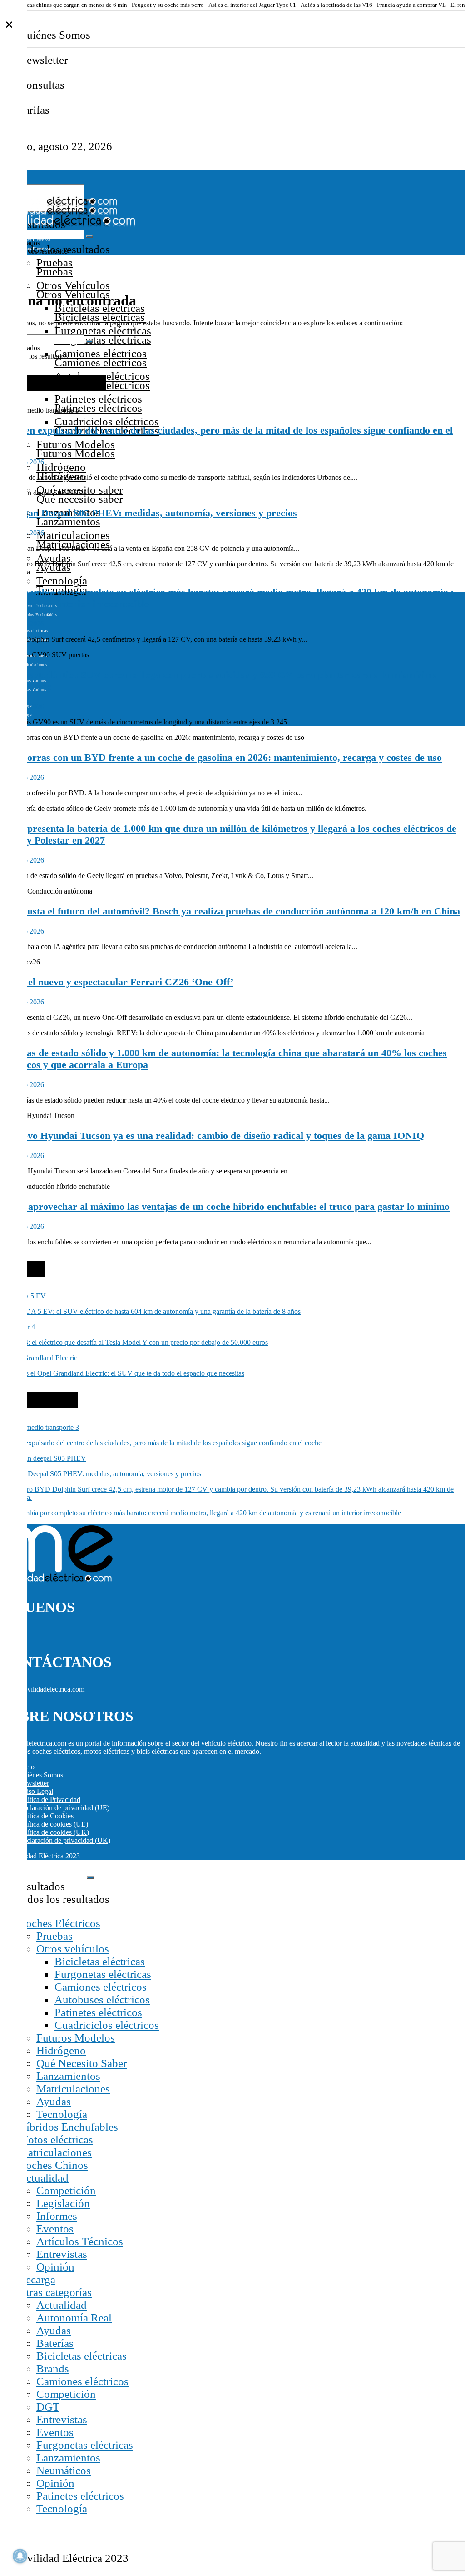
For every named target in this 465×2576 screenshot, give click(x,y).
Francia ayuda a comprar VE (411, 5)
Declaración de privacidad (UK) (64, 1840)
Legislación (63, 2203)
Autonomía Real (74, 2318)
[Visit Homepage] (59, 203)
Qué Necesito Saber (82, 2063)
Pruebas (54, 262)
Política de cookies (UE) (53, 1824)
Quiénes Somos (54, 35)
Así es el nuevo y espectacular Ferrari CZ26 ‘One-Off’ (117, 982)
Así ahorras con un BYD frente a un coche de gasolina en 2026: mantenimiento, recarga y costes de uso (221, 757)
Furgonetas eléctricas (103, 331)
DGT (48, 2407)
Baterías (55, 2343)
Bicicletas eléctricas (100, 1961)
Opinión (55, 2267)
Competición (66, 2190)
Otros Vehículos (73, 285)
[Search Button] (89, 236)
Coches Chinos (53, 2165)
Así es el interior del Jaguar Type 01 (252, 5)
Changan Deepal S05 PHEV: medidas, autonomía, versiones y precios (148, 513)
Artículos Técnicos (80, 2241)
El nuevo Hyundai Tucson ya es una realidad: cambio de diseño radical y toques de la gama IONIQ (212, 1136)
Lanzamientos (68, 2076)
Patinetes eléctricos (98, 399)
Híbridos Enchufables (68, 2127)
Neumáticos (64, 2470)
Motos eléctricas (33, 631)
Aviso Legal (36, 1791)
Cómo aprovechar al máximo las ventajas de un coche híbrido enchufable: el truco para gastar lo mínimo (225, 1206)
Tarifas (34, 110)
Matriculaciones (73, 535)
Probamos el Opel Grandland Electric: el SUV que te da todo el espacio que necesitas (122, 1373)
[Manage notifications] (20, 2556)
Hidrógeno (61, 467)
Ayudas (54, 558)
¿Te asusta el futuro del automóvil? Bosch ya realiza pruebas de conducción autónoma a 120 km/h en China (230, 911)
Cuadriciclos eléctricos (107, 422)
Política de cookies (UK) (54, 1832)
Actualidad (43, 2178)
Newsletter (43, 60)
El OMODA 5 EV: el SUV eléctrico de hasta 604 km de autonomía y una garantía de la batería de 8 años (150, 1311)
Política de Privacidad (49, 1800)
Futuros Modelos (76, 444)
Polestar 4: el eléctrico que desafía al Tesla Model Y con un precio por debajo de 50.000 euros (134, 1342)
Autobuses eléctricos (102, 1999)
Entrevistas (62, 2254)
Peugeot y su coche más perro (168, 5)
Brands (53, 2369)
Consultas (42, 85)
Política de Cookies (46, 1816)
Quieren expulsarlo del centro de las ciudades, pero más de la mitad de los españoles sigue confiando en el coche (161, 1443)
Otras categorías (55, 2292)
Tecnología (62, 581)
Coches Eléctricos (59, 1923)
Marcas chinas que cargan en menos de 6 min (72, 5)
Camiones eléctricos (101, 353)
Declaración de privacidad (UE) (64, 1808)
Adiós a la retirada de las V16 (336, 5)
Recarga (37, 2279)
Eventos (55, 2229)
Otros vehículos (73, 1949)
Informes (57, 2216)
